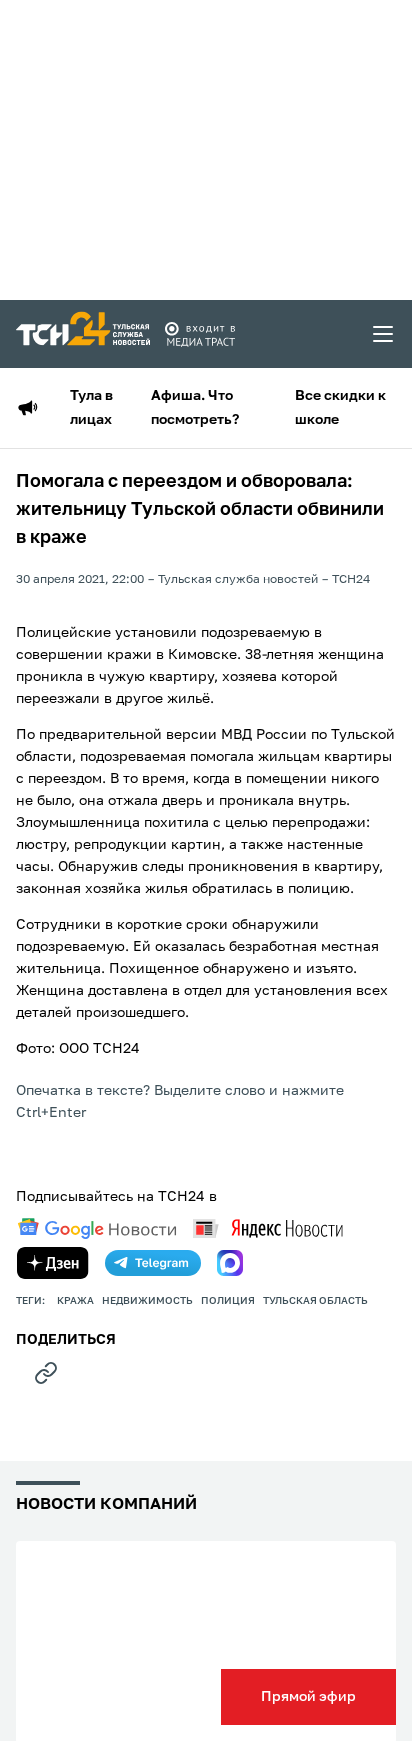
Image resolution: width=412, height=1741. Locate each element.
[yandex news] (268, 1228)
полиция (228, 1301)
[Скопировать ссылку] (46, 1373)
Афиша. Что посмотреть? (195, 408)
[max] (230, 1263)
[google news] (97, 1229)
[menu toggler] (384, 334)
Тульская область (315, 1301)
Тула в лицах (91, 408)
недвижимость (147, 1301)
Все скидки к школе (340, 408)
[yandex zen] (53, 1263)
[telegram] (153, 1263)
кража (75, 1301)
